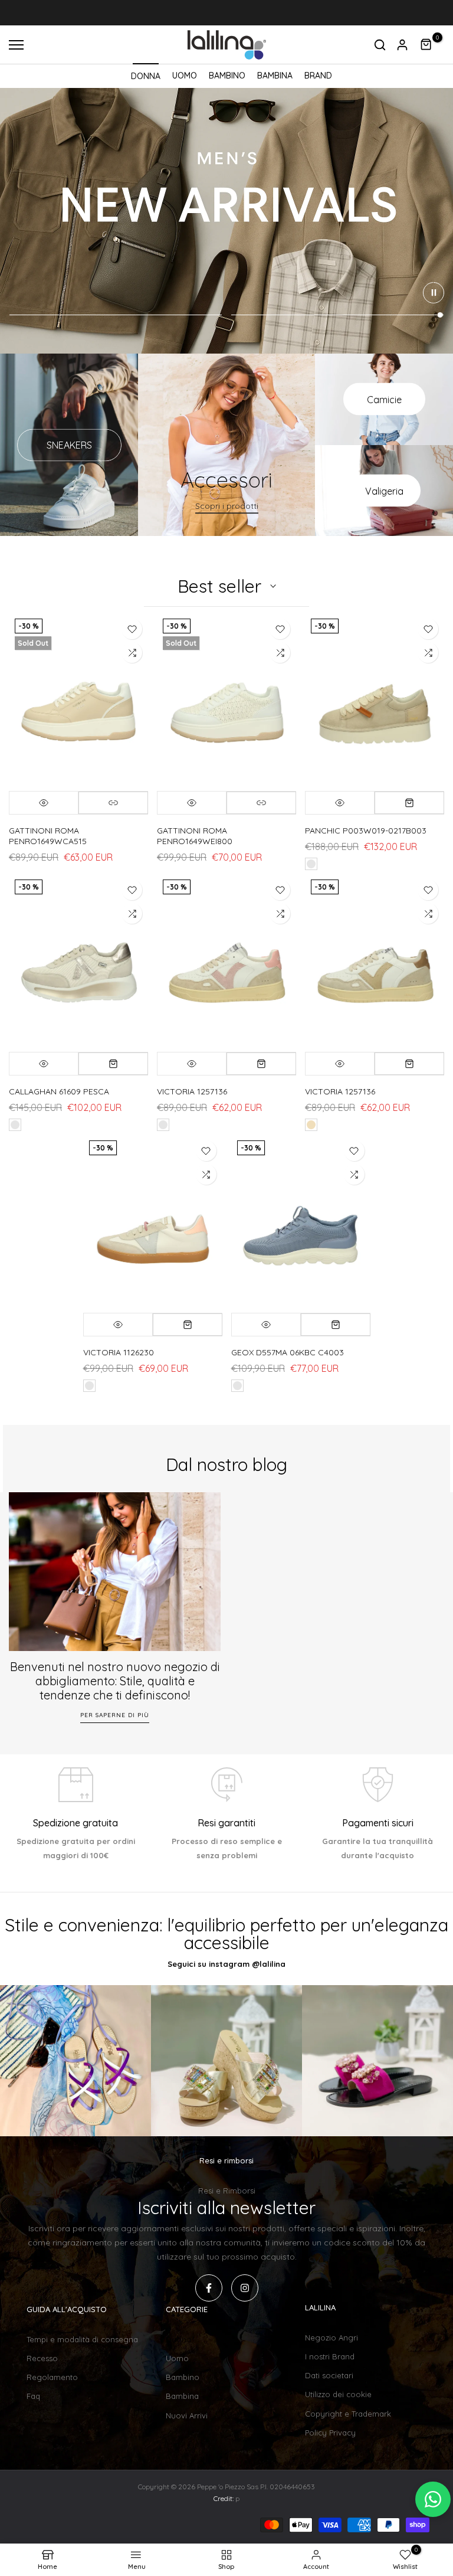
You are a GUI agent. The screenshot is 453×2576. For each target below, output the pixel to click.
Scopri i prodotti (227, 506)
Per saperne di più (115, 1715)
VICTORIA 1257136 (192, 1091)
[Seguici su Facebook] (209, 2288)
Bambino (183, 2377)
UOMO (185, 76)
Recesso (42, 2358)
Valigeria (384, 491)
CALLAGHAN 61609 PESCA (59, 1091)
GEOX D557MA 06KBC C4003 (288, 1352)
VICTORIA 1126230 (119, 1352)
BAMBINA (275, 76)
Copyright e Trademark (348, 2414)
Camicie (384, 399)
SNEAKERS (69, 445)
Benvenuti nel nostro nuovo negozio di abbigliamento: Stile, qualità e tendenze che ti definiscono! (115, 1681)
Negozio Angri (331, 2338)
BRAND (318, 76)
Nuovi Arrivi (187, 2415)
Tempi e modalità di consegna (82, 2339)
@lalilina (269, 1964)
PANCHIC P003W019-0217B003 (366, 831)
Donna (178, 2339)
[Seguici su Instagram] (245, 2288)
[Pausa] (434, 293)
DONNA (146, 76)
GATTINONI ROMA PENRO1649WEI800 (195, 836)
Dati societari (329, 2375)
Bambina (182, 2396)
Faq (33, 2396)
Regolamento (52, 2377)
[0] (426, 45)
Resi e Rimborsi (227, 2191)
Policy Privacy (330, 2433)
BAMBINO (227, 76)
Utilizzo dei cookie (338, 2394)
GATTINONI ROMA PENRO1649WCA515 (48, 836)
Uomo (177, 2358)
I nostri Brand (330, 2356)
